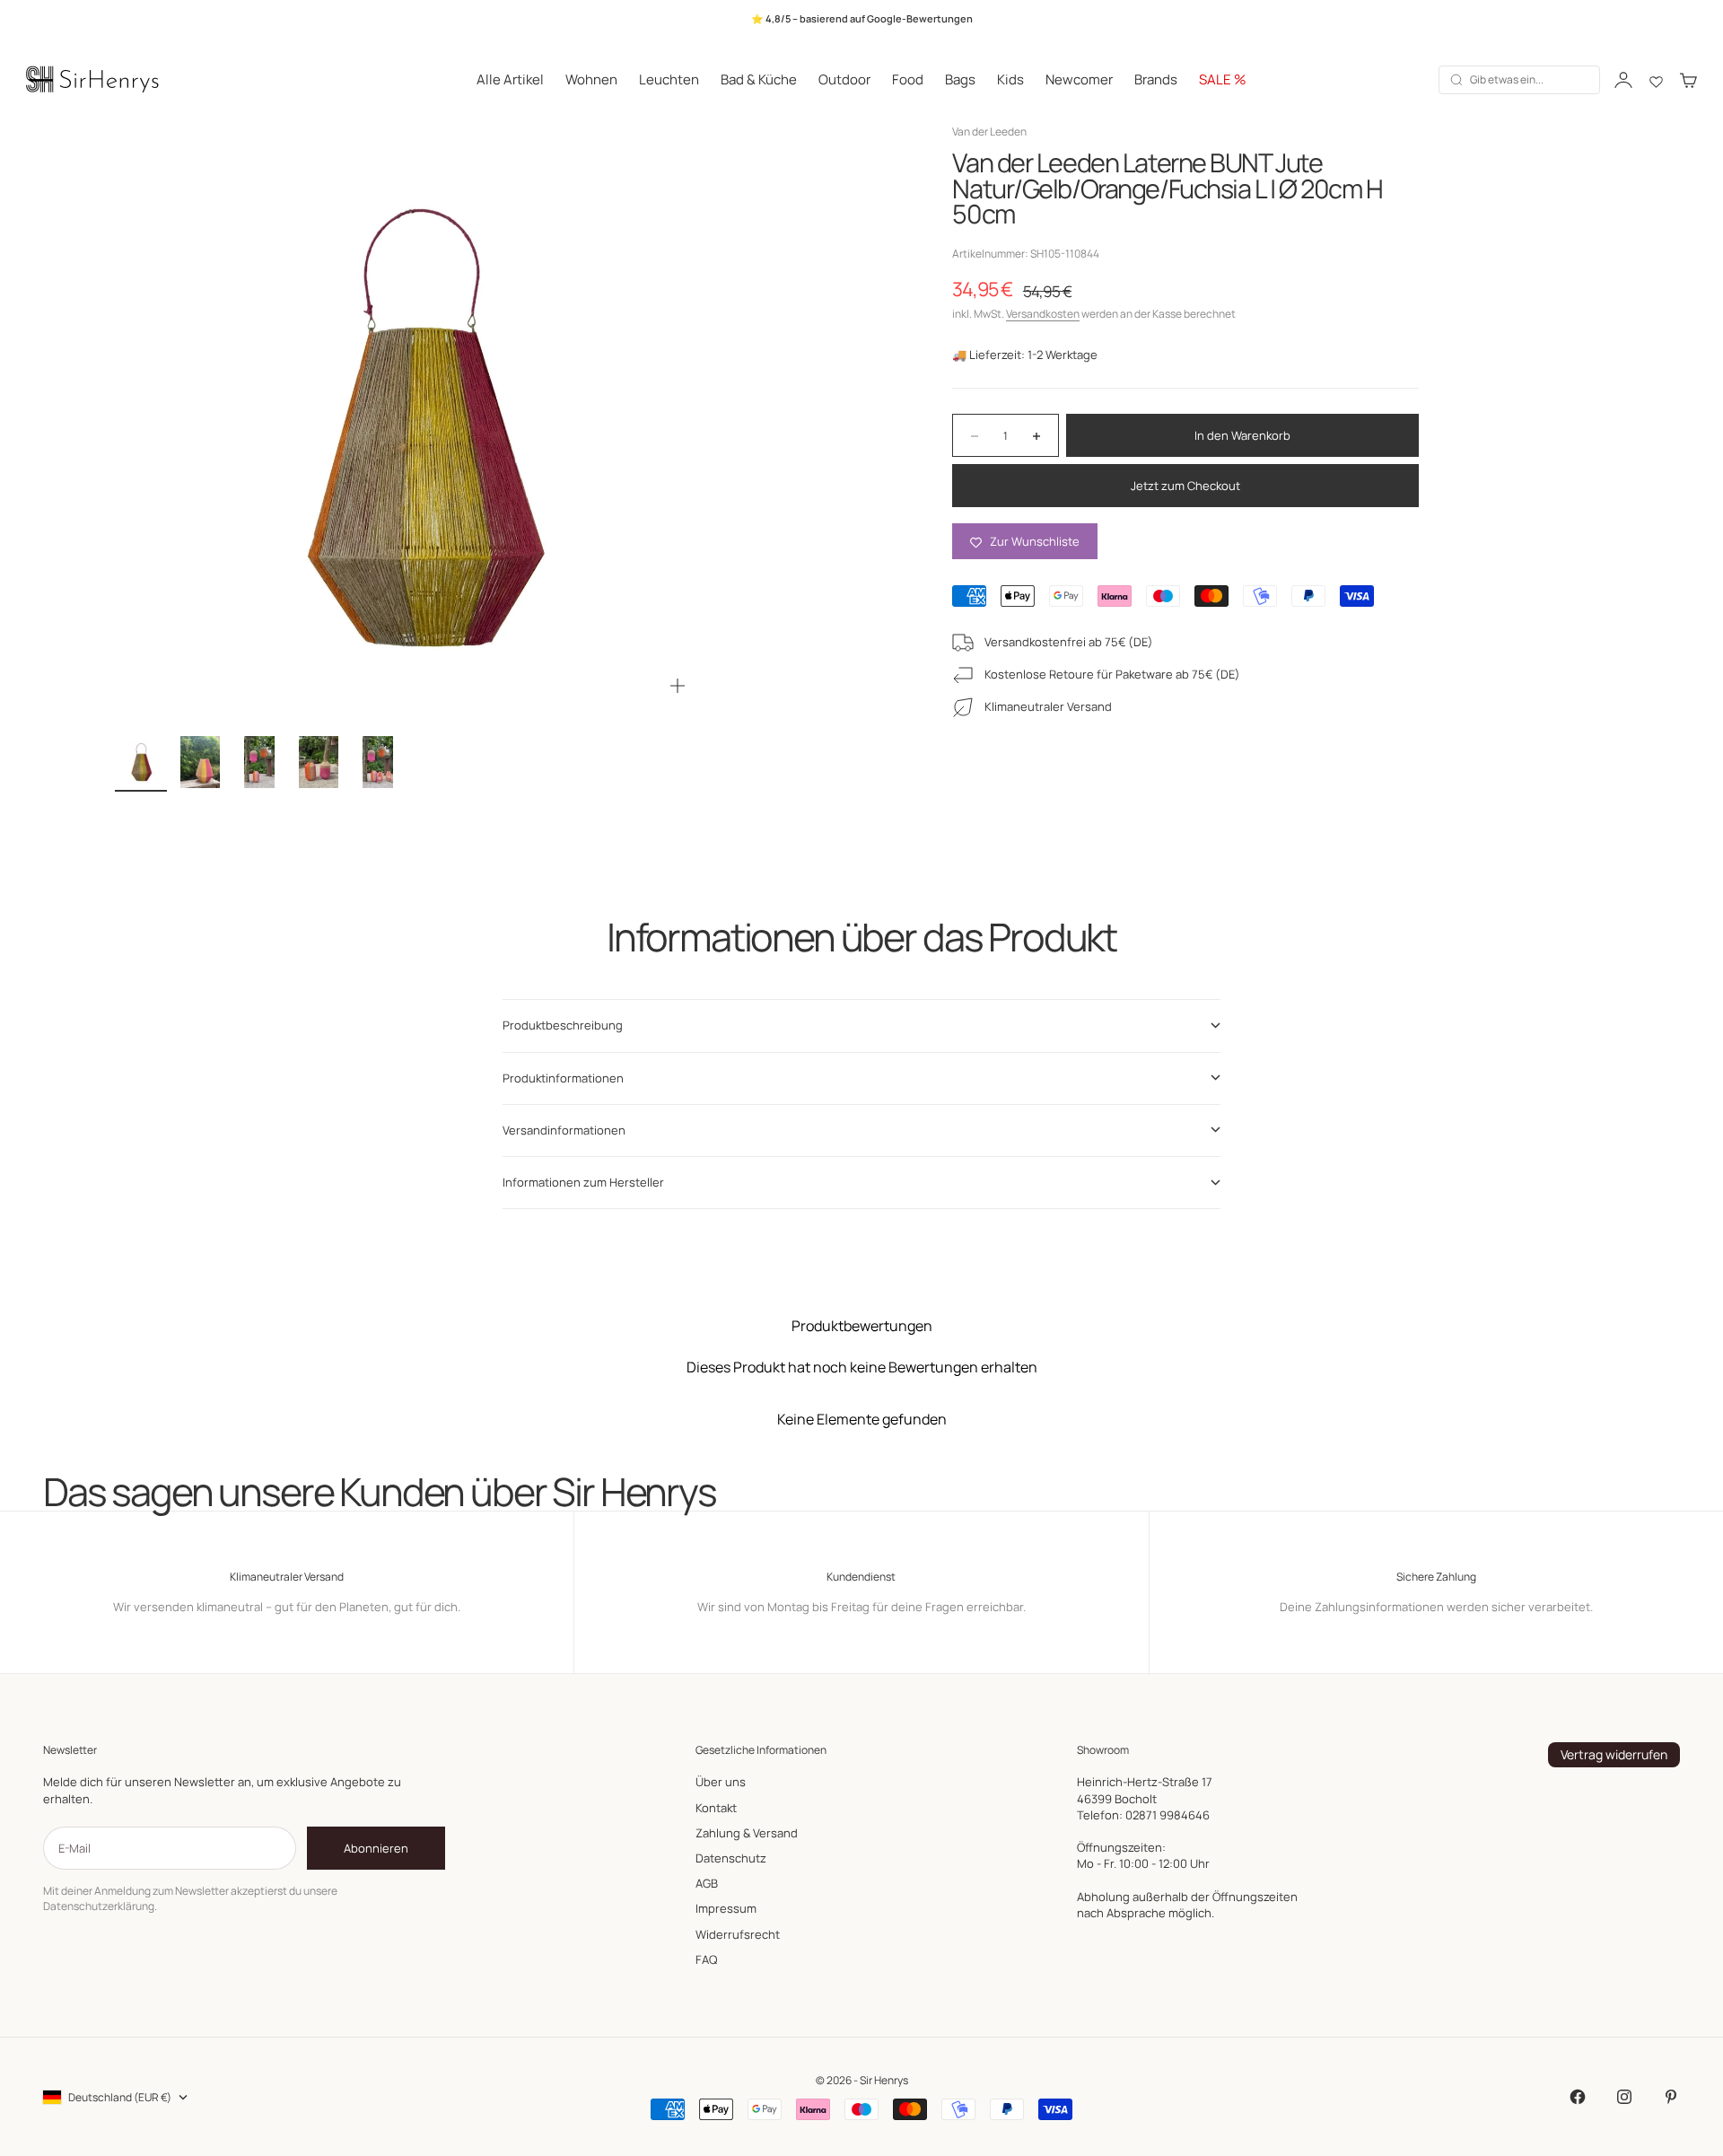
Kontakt (716, 1808)
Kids (1010, 79)
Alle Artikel (510, 79)
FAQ (706, 1959)
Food (908, 79)
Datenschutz (731, 1858)
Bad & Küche (759, 79)
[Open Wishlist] (1656, 80)
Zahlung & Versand (747, 1833)
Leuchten (669, 79)
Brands (1156, 79)
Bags (960, 79)
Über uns (721, 1782)
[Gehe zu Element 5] (378, 762)
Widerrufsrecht (738, 1934)
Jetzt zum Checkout (1185, 486)
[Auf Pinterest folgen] (1671, 2097)
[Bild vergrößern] (678, 686)
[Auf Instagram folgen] (1624, 2097)
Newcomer (1079, 79)
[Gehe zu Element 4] (319, 762)
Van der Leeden (989, 131)
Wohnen (591, 79)
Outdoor (844, 79)
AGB (707, 1883)
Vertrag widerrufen (1614, 1754)
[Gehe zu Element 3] (259, 762)
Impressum (726, 1908)
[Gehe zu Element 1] (141, 762)
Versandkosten (1043, 315)
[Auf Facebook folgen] (1578, 2097)
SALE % (1223, 79)
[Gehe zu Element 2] (200, 762)
